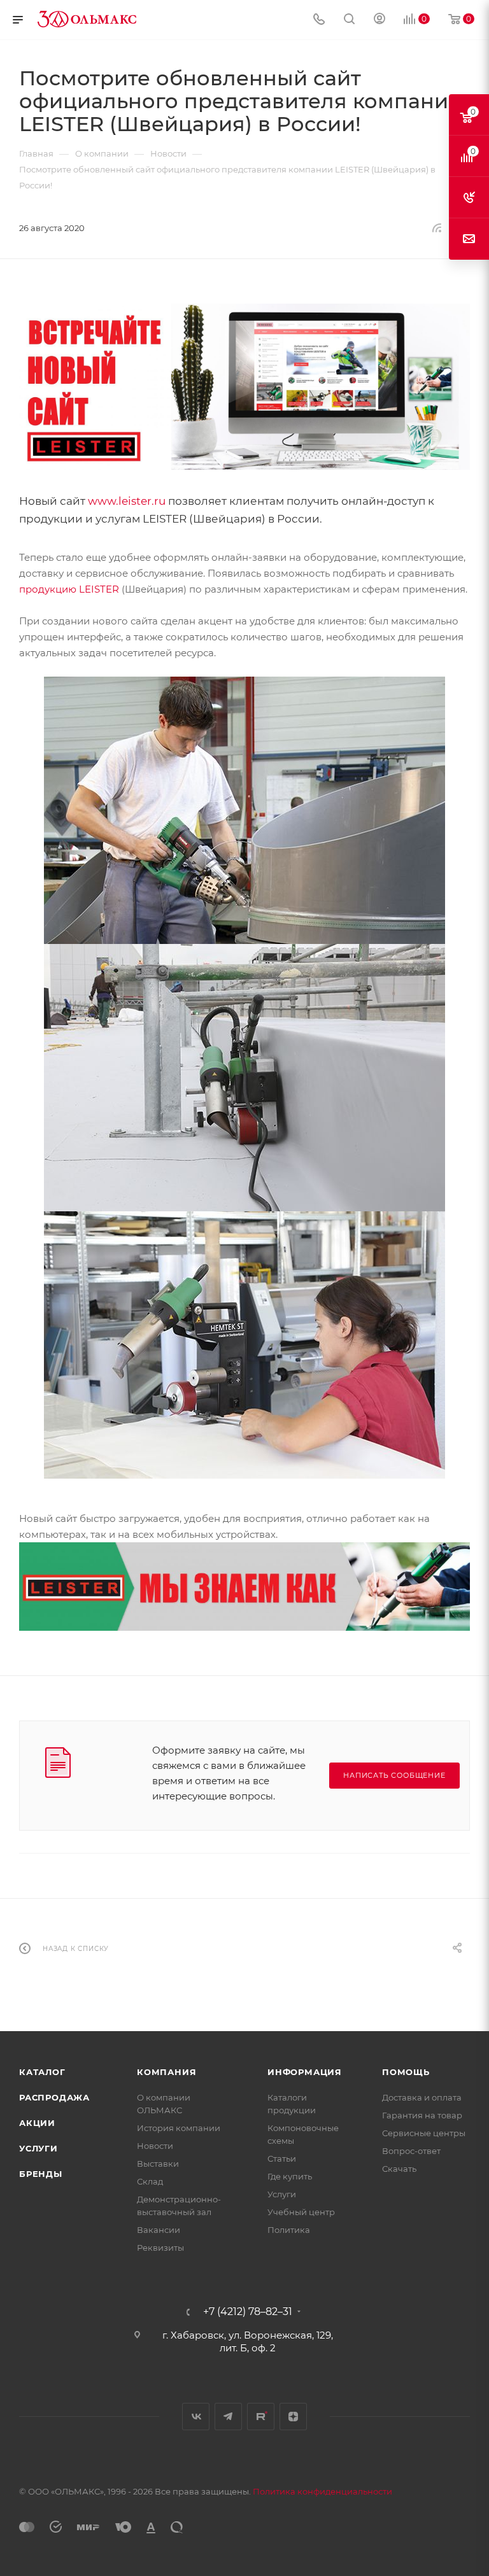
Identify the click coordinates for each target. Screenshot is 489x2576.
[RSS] (437, 228)
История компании (179, 2128)
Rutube (261, 2417)
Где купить (290, 2176)
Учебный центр (301, 2212)
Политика (289, 2230)
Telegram (228, 2417)
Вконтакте (196, 2417)
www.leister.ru (127, 501)
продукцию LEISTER (69, 589)
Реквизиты (160, 2248)
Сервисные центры (424, 2133)
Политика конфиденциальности (322, 2491)
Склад (150, 2181)
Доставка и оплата (422, 2097)
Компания (167, 2072)
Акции (37, 2123)
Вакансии (159, 2230)
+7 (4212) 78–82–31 (248, 2312)
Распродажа (54, 2097)
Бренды (41, 2174)
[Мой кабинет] (379, 20)
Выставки (158, 2164)
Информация (305, 2072)
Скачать (399, 2169)
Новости (155, 2146)
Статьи (282, 2158)
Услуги (39, 2148)
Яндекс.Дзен (293, 2417)
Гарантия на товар (422, 2115)
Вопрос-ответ (411, 2151)
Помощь (406, 2072)
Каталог (42, 2072)
